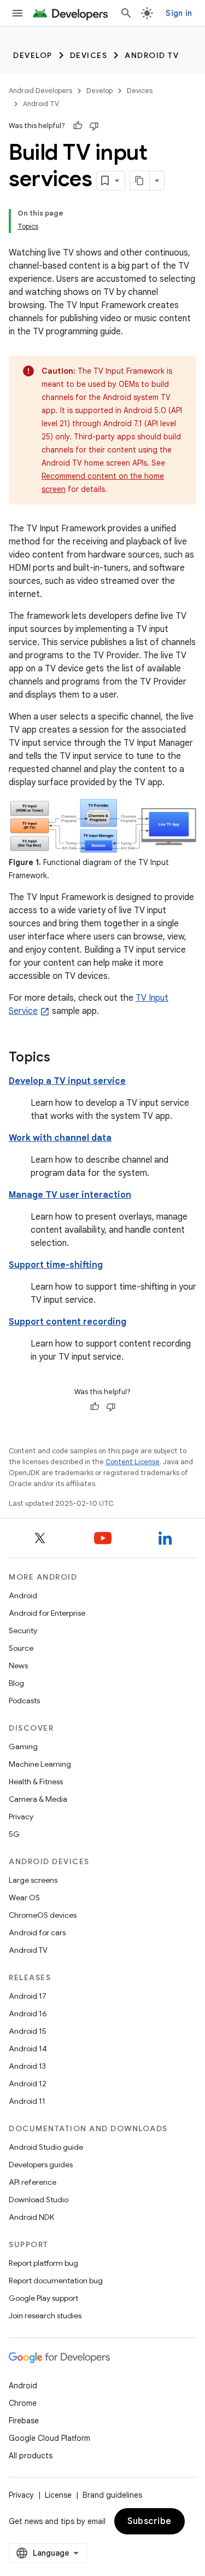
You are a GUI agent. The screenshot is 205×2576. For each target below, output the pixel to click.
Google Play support (43, 2298)
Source (21, 1648)
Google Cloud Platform (49, 2438)
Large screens (33, 1880)
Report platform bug (43, 2263)
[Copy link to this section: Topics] (61, 1058)
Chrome (23, 2403)
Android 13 (27, 2066)
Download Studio (39, 2200)
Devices (89, 55)
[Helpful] (78, 126)
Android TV (152, 55)
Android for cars (37, 1933)
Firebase (24, 2421)
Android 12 (28, 2084)
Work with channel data (60, 1138)
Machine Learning (40, 1764)
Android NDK (31, 2217)
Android (23, 1596)
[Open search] (126, 13)
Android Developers (40, 91)
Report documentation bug (56, 2281)
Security (23, 1631)
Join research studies (45, 2316)
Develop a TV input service (67, 1081)
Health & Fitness (36, 1782)
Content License (133, 1462)
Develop (33, 55)
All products (31, 2456)
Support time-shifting (56, 1265)
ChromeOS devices (43, 1915)
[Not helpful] (94, 126)
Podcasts (24, 1701)
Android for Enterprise (47, 1613)
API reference (33, 2182)
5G (14, 1834)
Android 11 (27, 2101)
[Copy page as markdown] (140, 181)
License (58, 2495)
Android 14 (28, 2049)
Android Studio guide (46, 2147)
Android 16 (28, 2014)
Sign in (179, 13)
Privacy (21, 1817)
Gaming (23, 1747)
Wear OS (24, 1898)
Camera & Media (38, 1799)
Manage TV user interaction (70, 1195)
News (18, 1666)
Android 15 (28, 2031)
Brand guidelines (112, 2495)
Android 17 (28, 1996)
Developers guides (41, 2165)
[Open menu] (17, 13)
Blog (16, 1683)
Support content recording (68, 1322)
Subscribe (150, 2521)
